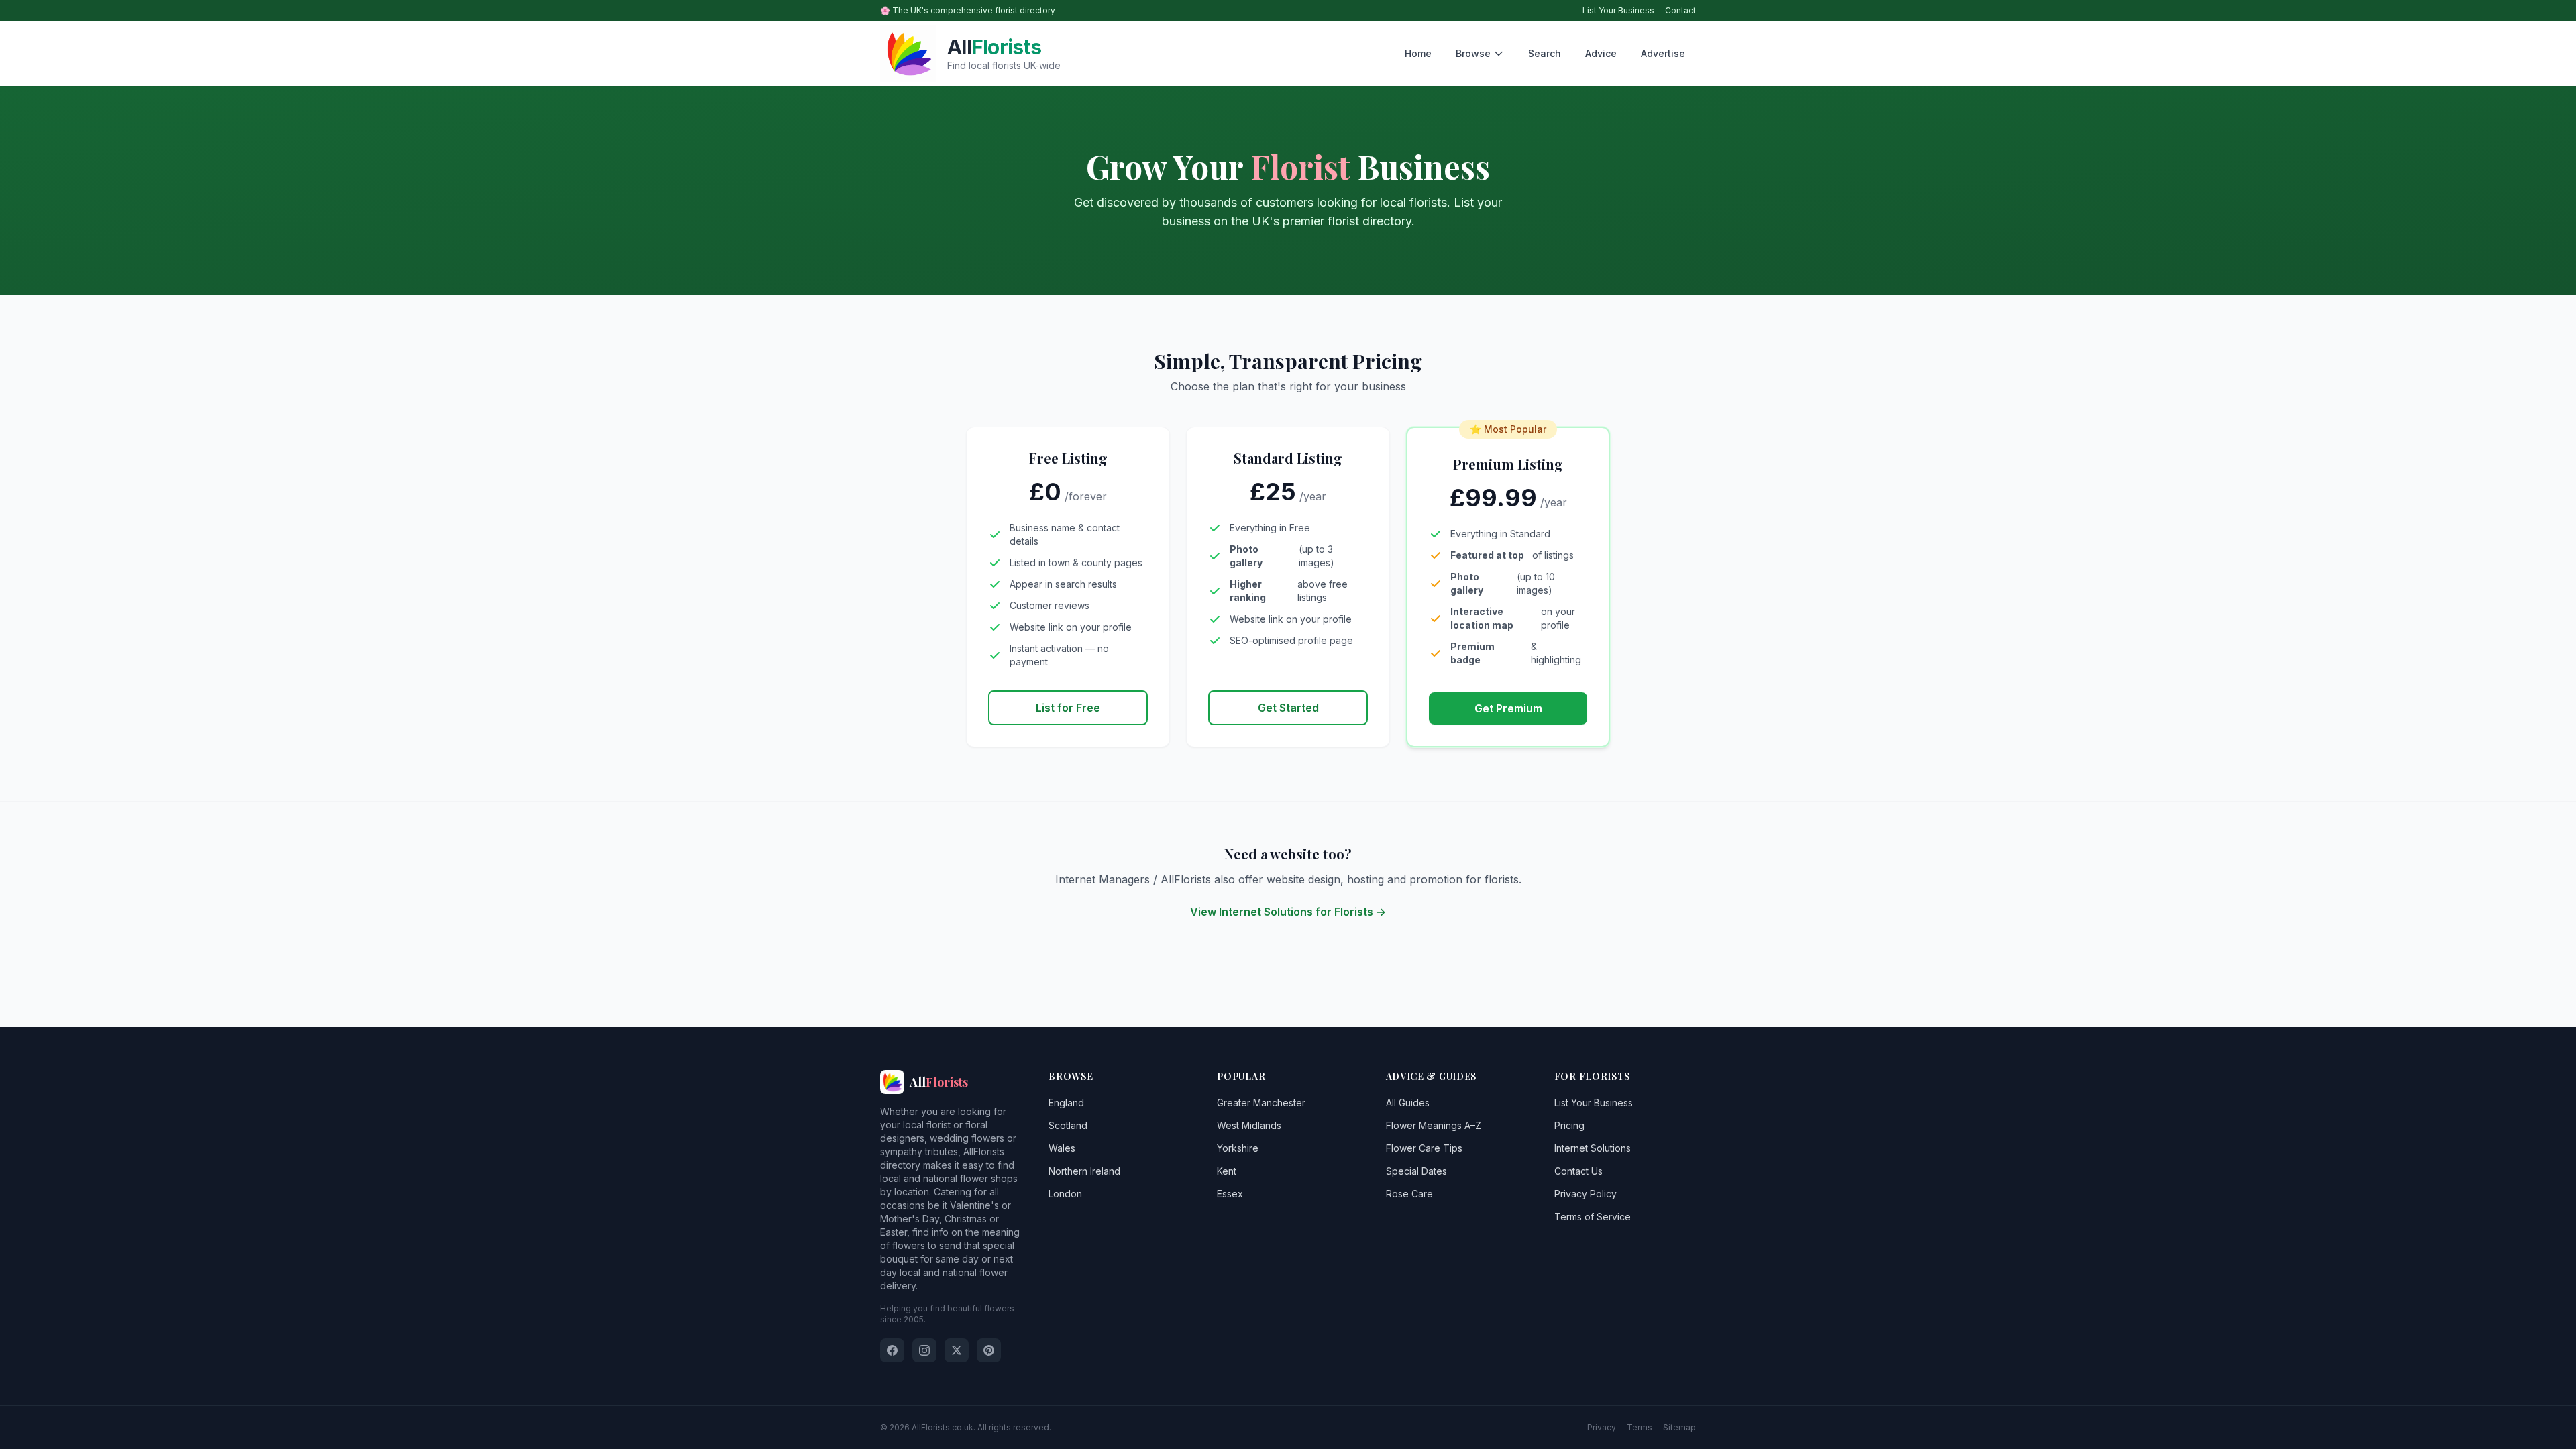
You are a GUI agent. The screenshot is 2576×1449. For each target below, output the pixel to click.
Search (1545, 53)
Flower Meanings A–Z (1434, 1125)
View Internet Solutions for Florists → (1288, 912)
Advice (1601, 53)
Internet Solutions (1593, 1148)
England (1066, 1103)
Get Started (1288, 708)
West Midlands (1249, 1125)
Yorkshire (1238, 1148)
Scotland (1068, 1125)
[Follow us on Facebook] (892, 1350)
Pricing (1569, 1125)
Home (1418, 53)
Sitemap (1679, 1427)
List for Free (1068, 708)
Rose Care (1409, 1194)
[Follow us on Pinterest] (989, 1350)
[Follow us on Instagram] (924, 1350)
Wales (1062, 1148)
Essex (1230, 1194)
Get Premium (1508, 708)
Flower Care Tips (1424, 1148)
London (1065, 1194)
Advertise (1663, 53)
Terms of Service (1593, 1217)
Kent (1227, 1171)
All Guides (1408, 1103)
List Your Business (1618, 10)
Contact (1680, 10)
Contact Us (1578, 1171)
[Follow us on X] (957, 1350)
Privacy (1602, 1427)
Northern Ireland (1084, 1171)
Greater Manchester (1261, 1103)
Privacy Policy (1586, 1194)
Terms (1640, 1427)
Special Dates (1416, 1171)
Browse (1473, 53)
